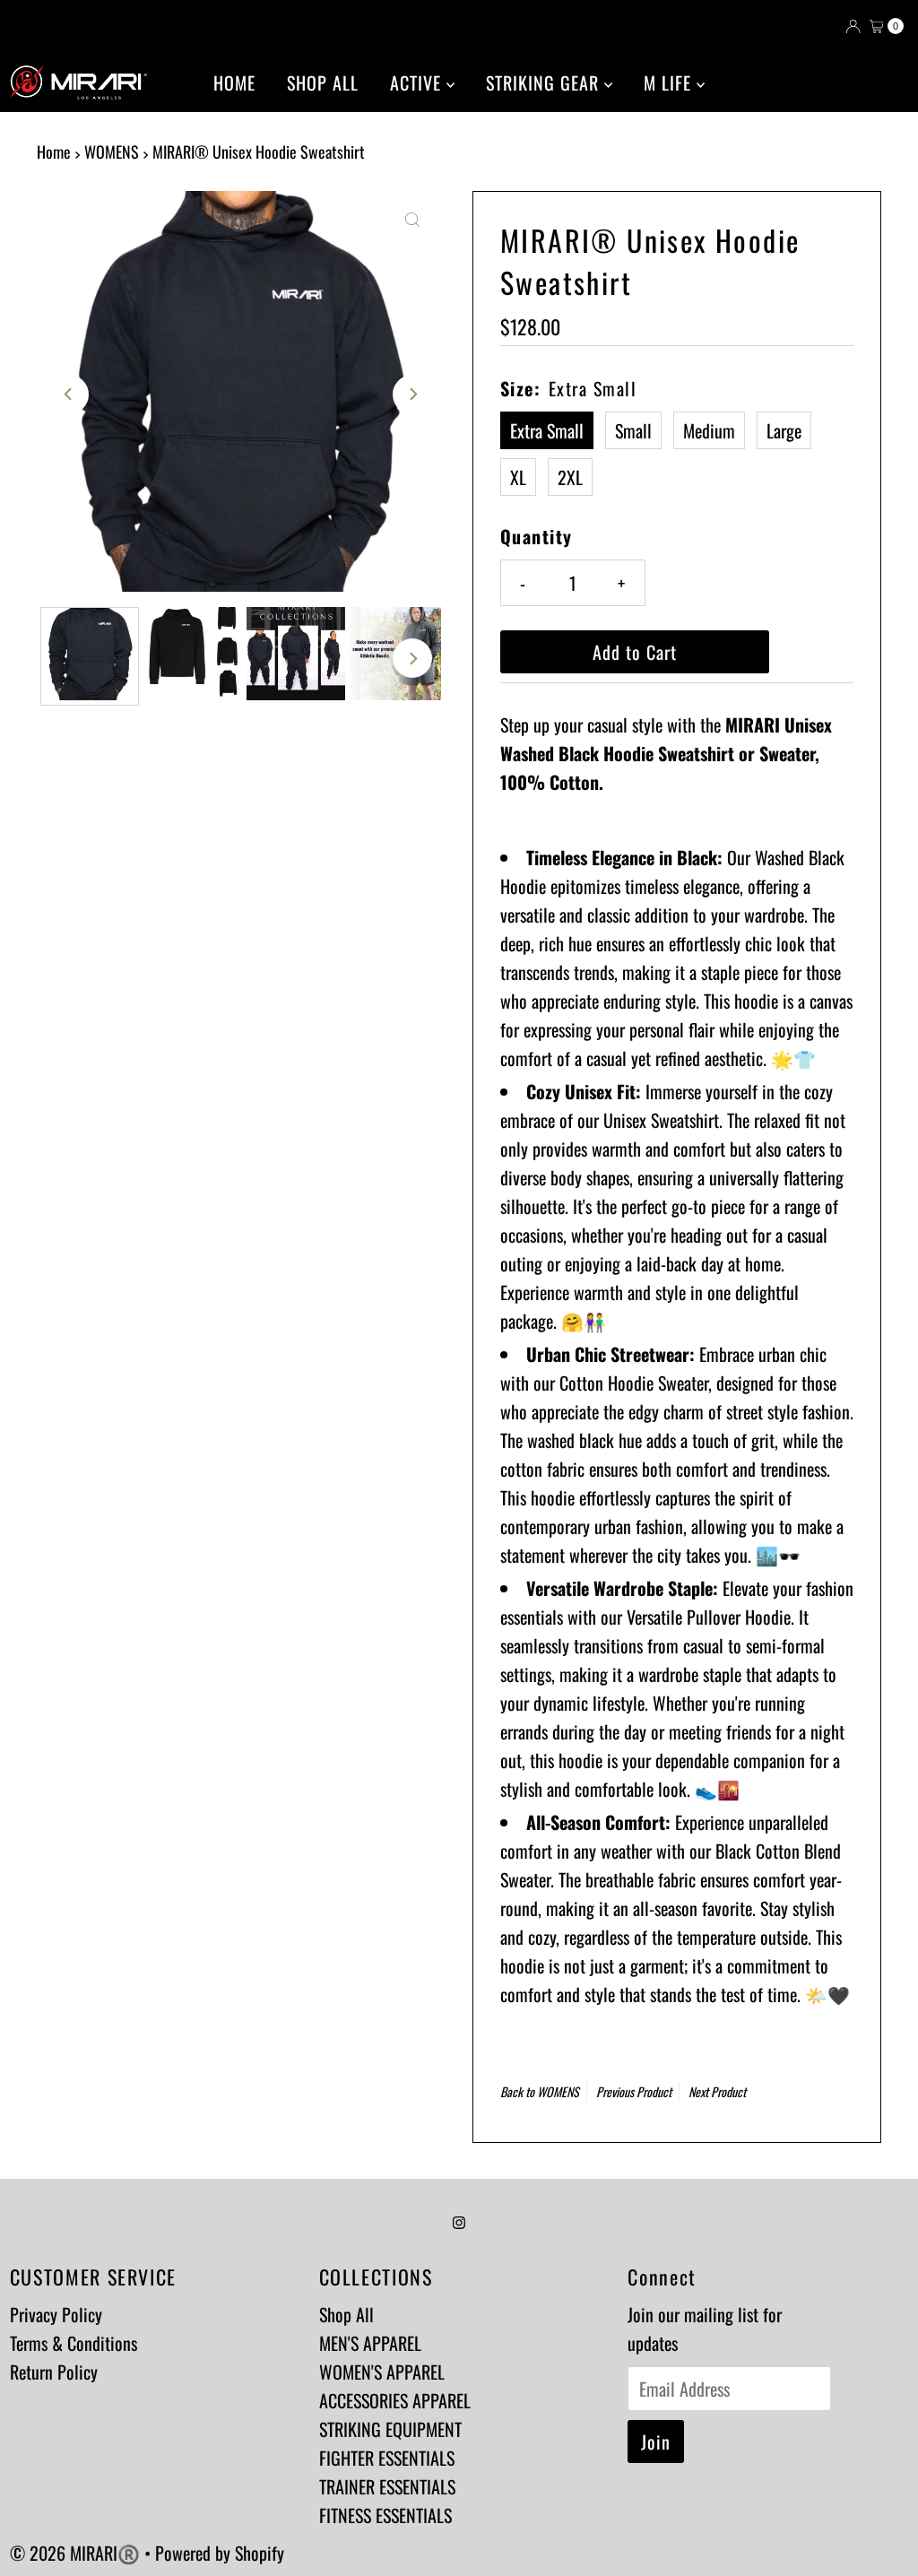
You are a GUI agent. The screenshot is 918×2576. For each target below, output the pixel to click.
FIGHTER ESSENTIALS (387, 2458)
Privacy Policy (56, 2314)
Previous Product (634, 2091)
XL (518, 477)
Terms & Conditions (74, 2343)
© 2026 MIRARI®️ (77, 2553)
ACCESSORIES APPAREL (395, 2400)
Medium (709, 430)
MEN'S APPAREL (370, 2343)
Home (54, 152)
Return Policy (54, 2372)
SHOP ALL (323, 82)
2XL (570, 477)
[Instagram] (459, 2220)
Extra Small (547, 430)
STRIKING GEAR (545, 82)
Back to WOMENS (540, 2091)
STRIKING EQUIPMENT (390, 2429)
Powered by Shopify (220, 2553)
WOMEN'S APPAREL (382, 2372)
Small (633, 430)
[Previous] (69, 395)
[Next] (412, 395)
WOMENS (112, 152)
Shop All (346, 2314)
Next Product (717, 2091)
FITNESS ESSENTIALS (385, 2515)
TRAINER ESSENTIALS (387, 2486)
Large (784, 430)
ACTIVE (418, 82)
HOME (234, 82)
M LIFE (670, 82)
